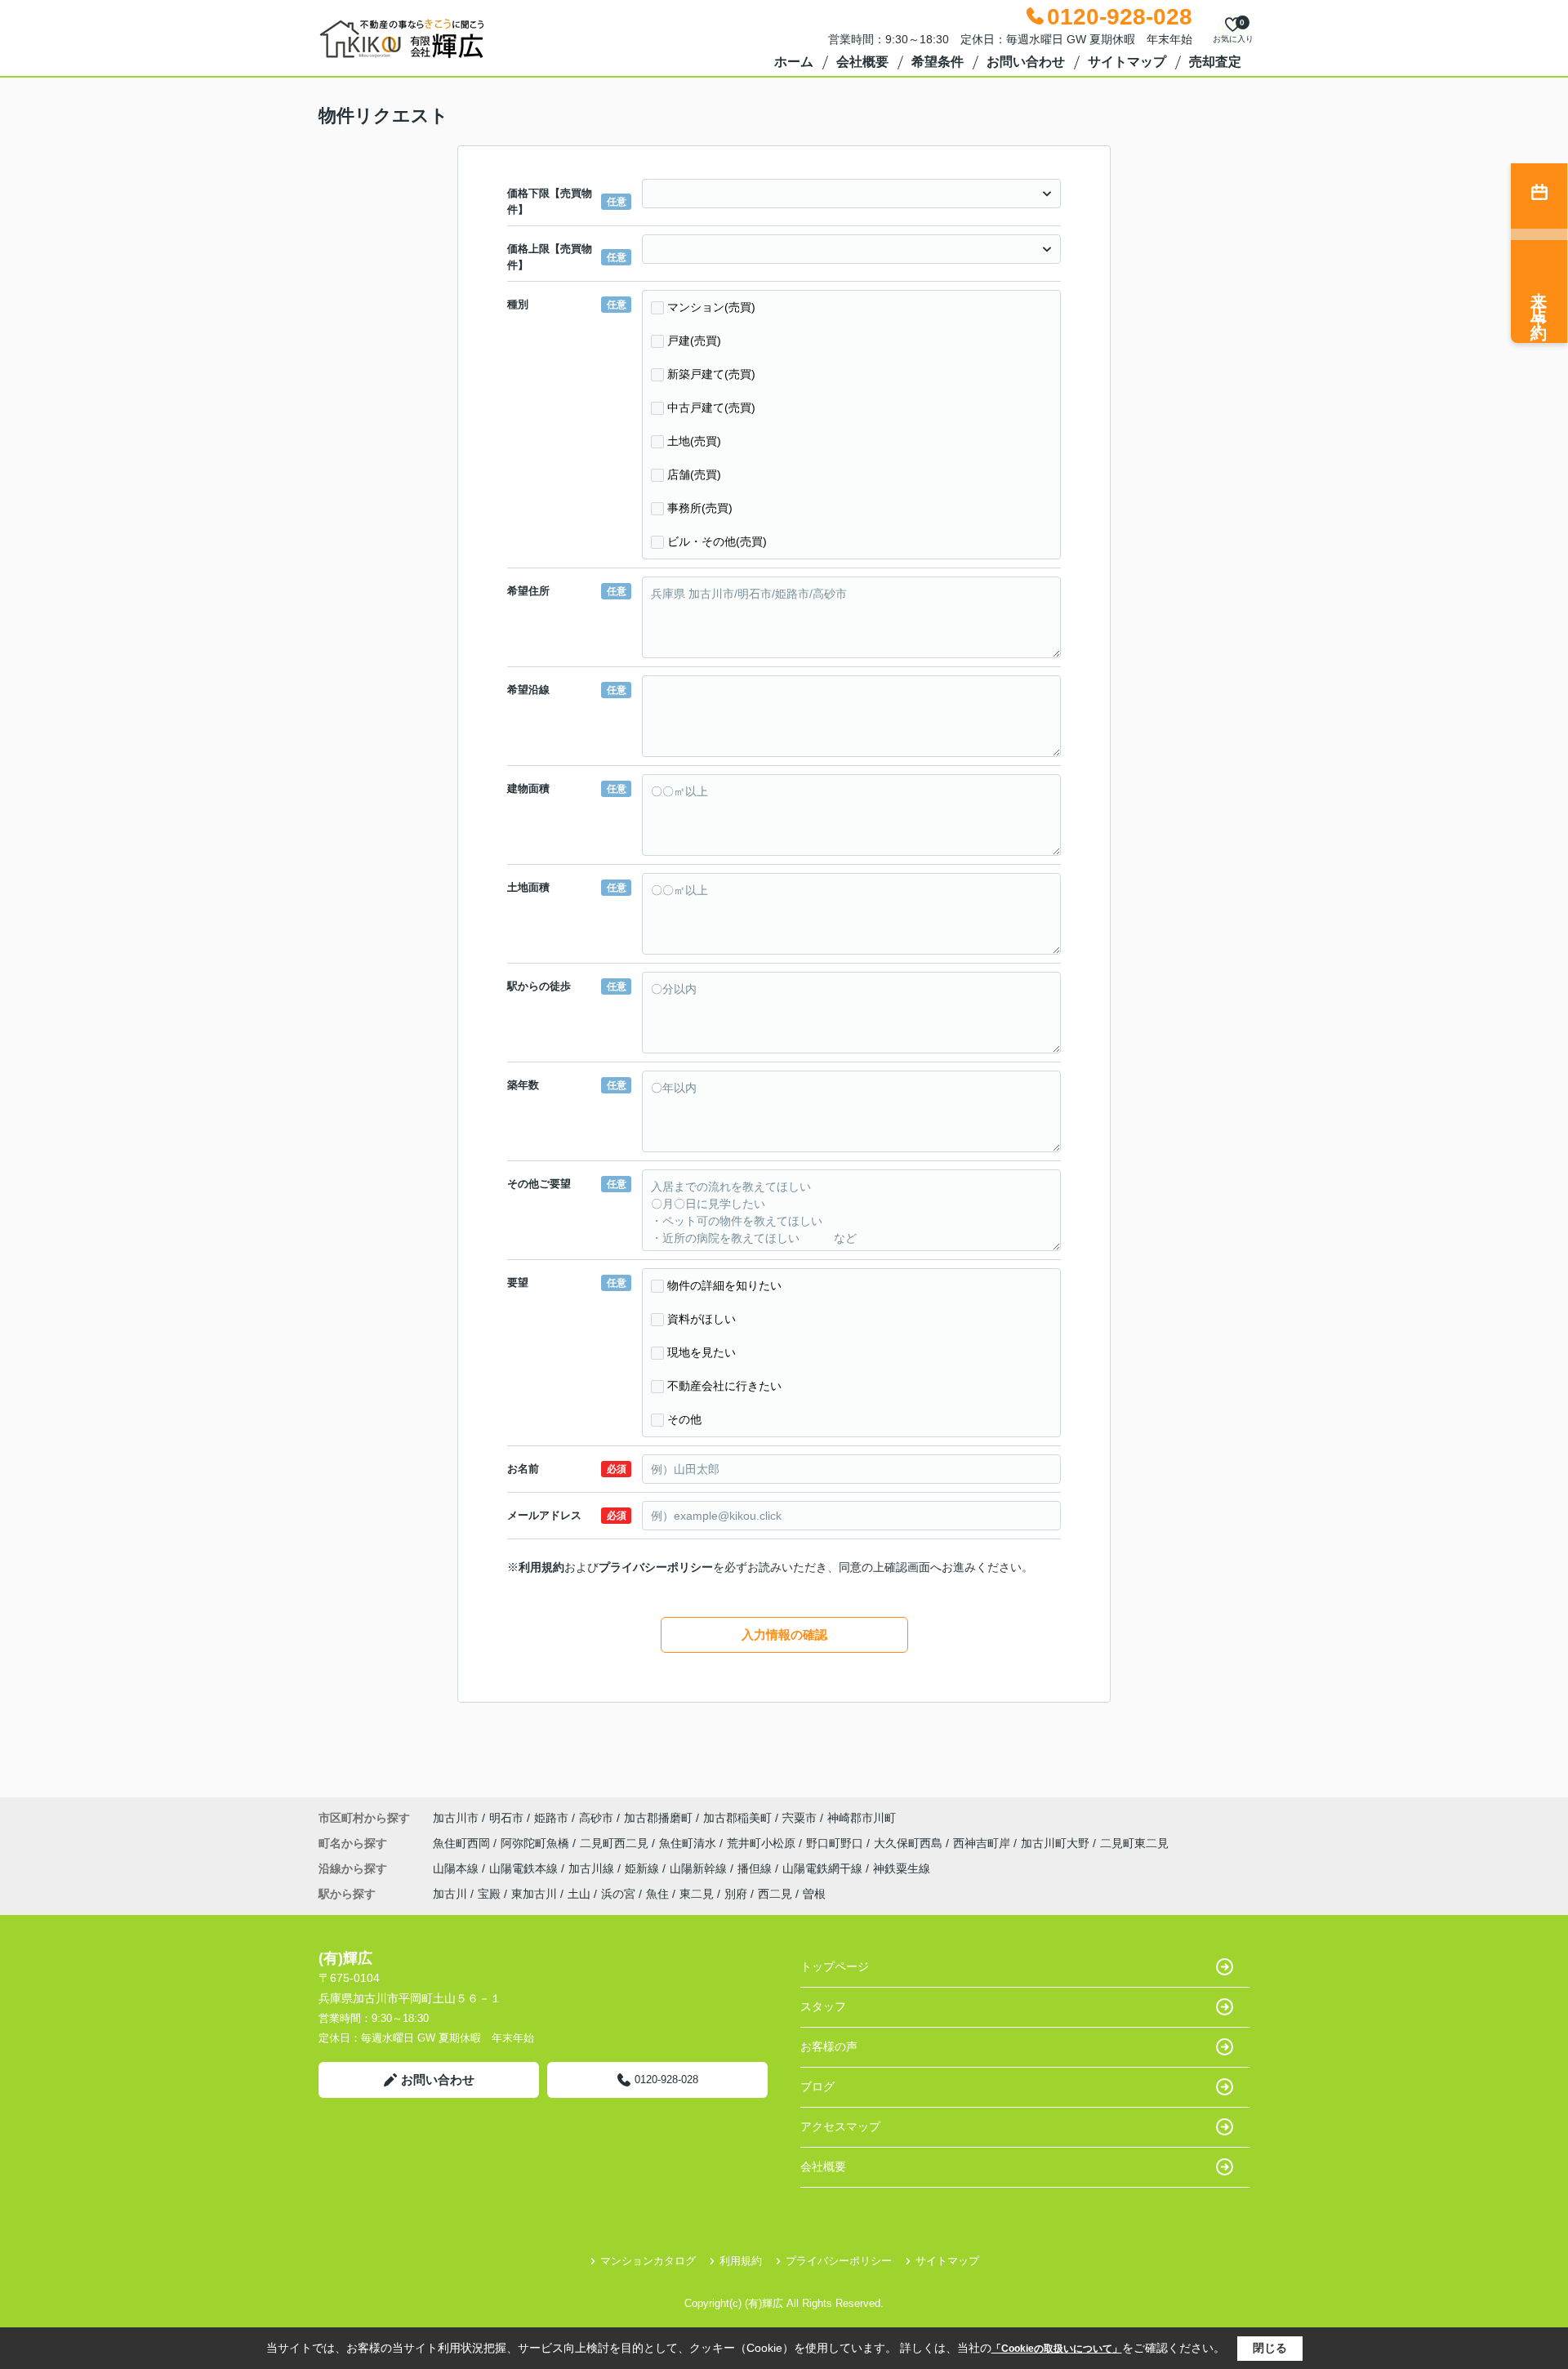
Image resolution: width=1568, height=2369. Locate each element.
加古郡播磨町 (658, 1818)
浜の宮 (618, 1894)
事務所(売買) (700, 508)
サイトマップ (1127, 62)
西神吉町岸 (983, 1843)
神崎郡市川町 (862, 1818)
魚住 (657, 1894)
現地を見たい (702, 1352)
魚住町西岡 (463, 1843)
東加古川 (534, 1894)
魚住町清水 (689, 1843)
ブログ (817, 2086)
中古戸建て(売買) (711, 407)
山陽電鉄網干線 (824, 1868)
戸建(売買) (694, 341)
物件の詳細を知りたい (724, 1285)
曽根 (814, 1894)
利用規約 (541, 1567)
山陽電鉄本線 (525, 1868)
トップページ (835, 1966)
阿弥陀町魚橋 (537, 1843)
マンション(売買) (711, 307)
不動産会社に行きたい (724, 1386)
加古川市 (456, 1818)
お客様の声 (829, 2046)
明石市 (506, 1818)
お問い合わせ (1026, 62)
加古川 (450, 1894)
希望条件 (938, 62)
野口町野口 (836, 1843)
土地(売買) (694, 441)
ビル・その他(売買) (717, 541)
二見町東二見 (1134, 1843)
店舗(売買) (694, 474)
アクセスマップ (840, 2126)
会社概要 (862, 62)
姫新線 (644, 1868)
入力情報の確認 (784, 1634)
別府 (736, 1894)
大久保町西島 (910, 1843)
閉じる (1270, 2348)
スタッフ (823, 2006)
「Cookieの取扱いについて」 (1057, 2349)
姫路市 (551, 1818)
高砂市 (596, 1818)
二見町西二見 (616, 1843)
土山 (579, 1894)
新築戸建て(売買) (711, 374)
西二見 (775, 1894)
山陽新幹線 (700, 1868)
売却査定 (1215, 62)
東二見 (697, 1894)
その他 (684, 1419)
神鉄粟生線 (902, 1868)
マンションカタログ (648, 2261)
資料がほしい (702, 1319)
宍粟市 (800, 1818)
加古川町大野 (1057, 1843)
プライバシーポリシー (656, 1567)
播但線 (756, 1868)
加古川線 (593, 1868)
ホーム (794, 62)
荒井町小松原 (763, 1843)
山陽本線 (457, 1868)
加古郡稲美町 (737, 1818)
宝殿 (489, 1894)
